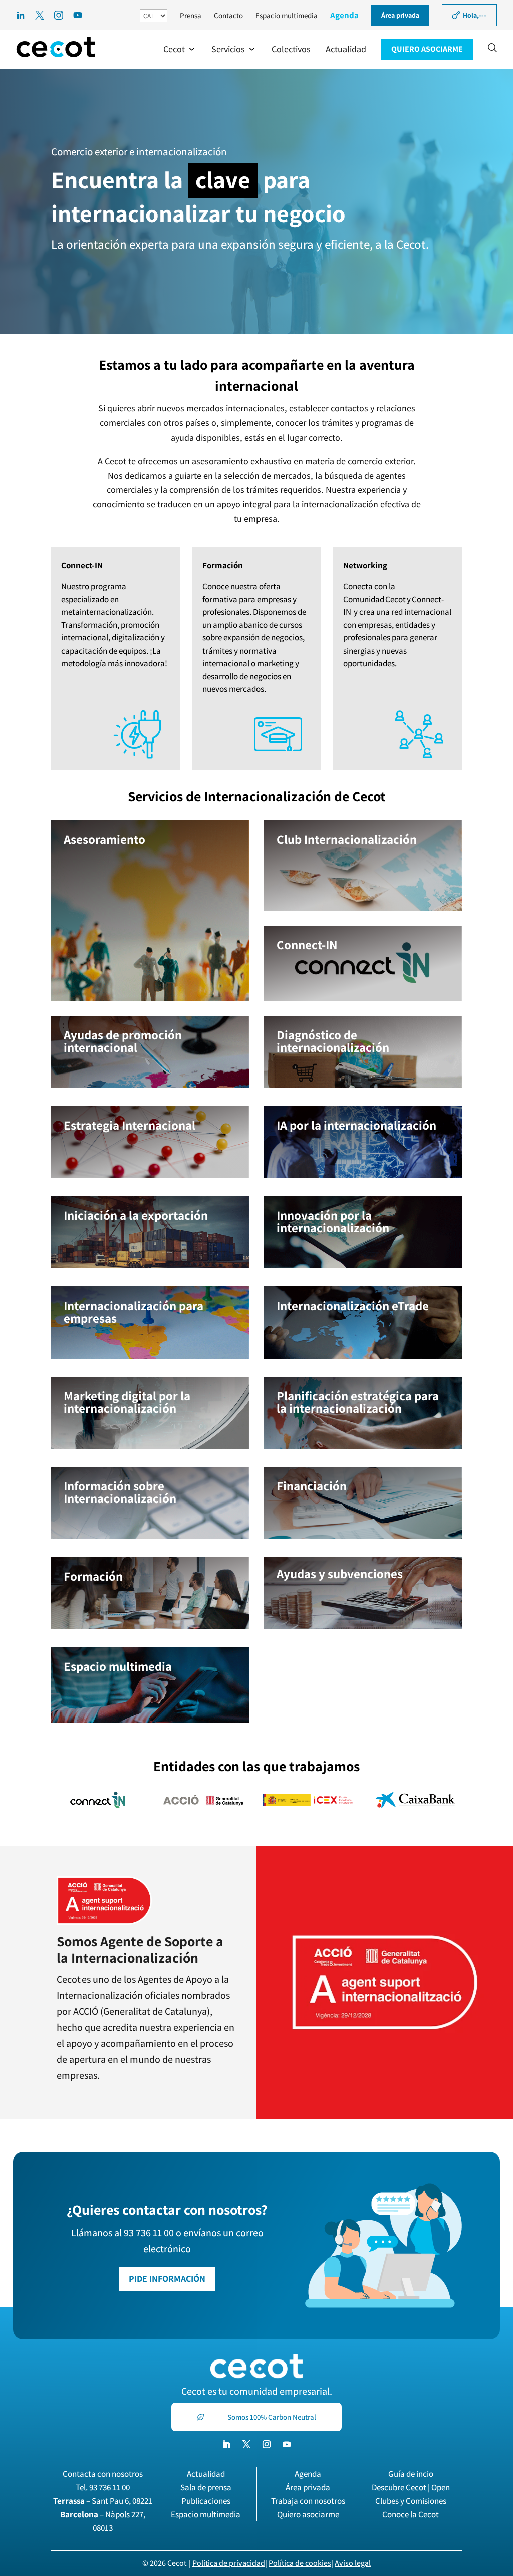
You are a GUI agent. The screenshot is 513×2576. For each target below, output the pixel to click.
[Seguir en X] (246, 2444)
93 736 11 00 (109, 2487)
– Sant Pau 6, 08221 (103, 2501)
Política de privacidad (229, 2563)
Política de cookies (300, 2563)
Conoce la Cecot (411, 2514)
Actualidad (206, 2474)
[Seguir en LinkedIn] (226, 2444)
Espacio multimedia (287, 15)
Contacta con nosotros (103, 2474)
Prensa (191, 15)
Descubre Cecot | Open (411, 2487)
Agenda (344, 15)
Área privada (308, 2487)
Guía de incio (411, 2474)
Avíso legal (353, 2563)
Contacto (228, 15)
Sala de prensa (206, 2487)
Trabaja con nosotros (308, 2501)
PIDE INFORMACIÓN (167, 2279)
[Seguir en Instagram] (267, 2444)
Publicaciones (206, 2501)
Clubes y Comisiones (411, 2501)
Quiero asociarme (308, 2514)
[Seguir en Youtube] (287, 2444)
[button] (180, 49)
